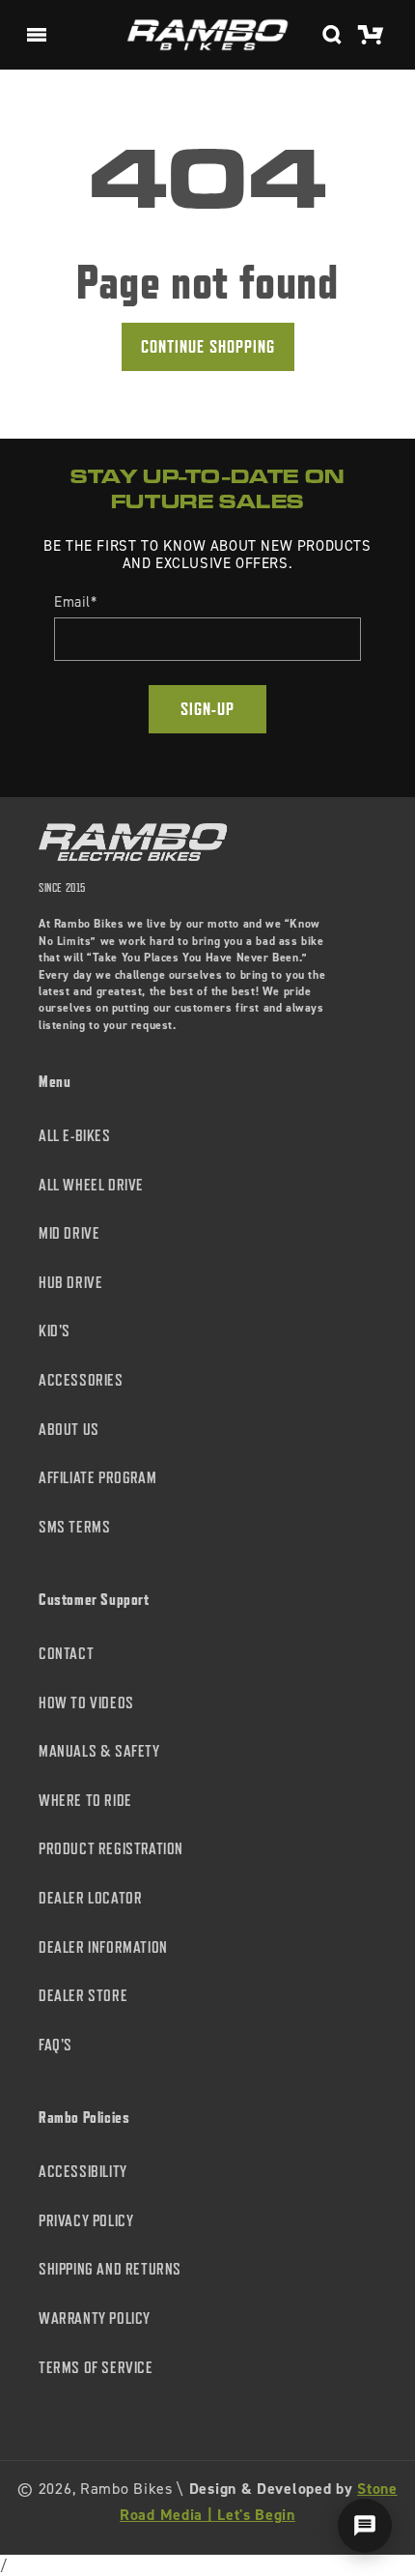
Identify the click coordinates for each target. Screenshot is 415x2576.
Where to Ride (85, 1801)
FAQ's (55, 2045)
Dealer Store (83, 1996)
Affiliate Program (97, 1478)
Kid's (55, 1331)
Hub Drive (70, 1283)
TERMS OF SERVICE (96, 2368)
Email (76, 602)
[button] (37, 35)
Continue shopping (208, 347)
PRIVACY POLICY (86, 2221)
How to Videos (86, 1703)
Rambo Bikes (126, 2489)
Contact (66, 1654)
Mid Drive (69, 1233)
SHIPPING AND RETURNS (110, 2269)
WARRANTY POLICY (95, 2318)
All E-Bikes (75, 1136)
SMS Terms (74, 1527)
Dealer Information (103, 1947)
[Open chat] (365, 2526)
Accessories (81, 1380)
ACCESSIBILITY (83, 2172)
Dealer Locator (90, 1898)
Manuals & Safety (99, 1751)
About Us (69, 1430)
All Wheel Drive (91, 1185)
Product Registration (111, 1849)
